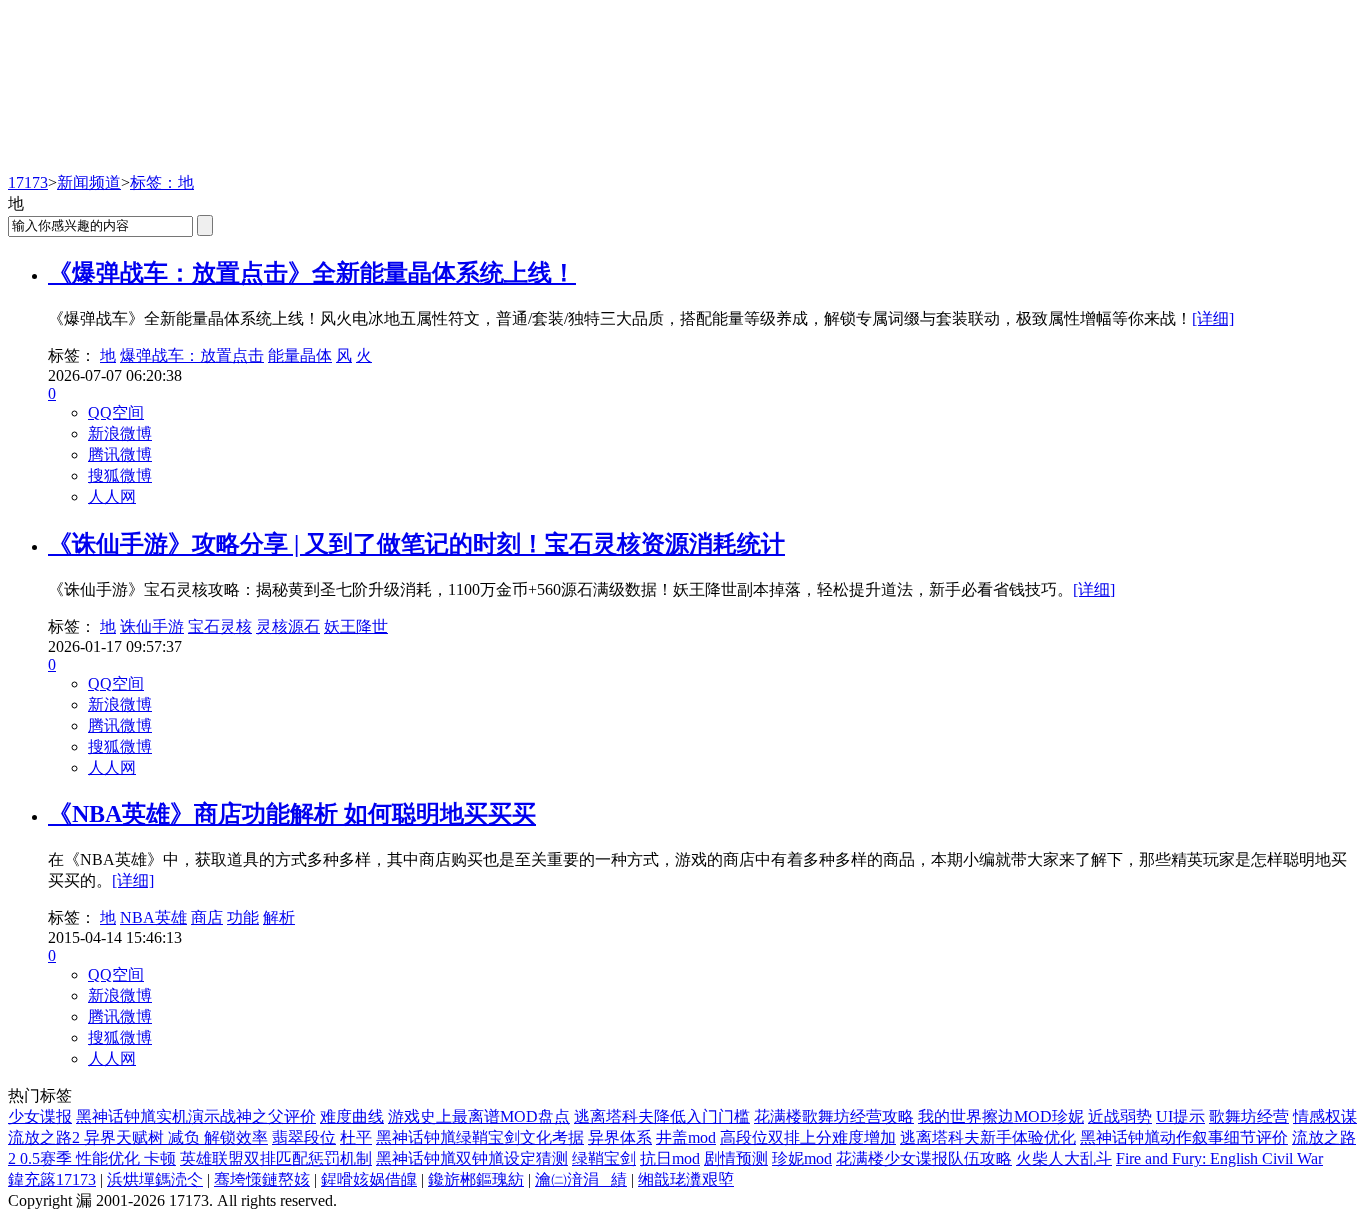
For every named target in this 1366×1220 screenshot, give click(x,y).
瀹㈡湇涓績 (581, 1179)
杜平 (356, 1137)
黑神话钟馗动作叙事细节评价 (1184, 1137)
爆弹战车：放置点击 (192, 355)
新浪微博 (120, 433)
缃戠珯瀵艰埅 (686, 1179)
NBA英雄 (153, 917)
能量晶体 (300, 355)
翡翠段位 (304, 1137)
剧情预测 (736, 1158)
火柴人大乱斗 (1064, 1158)
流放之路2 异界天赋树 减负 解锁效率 (138, 1137)
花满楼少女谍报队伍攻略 (924, 1158)
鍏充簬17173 (52, 1179)
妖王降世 (356, 626)
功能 (243, 917)
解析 (279, 917)
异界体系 (620, 1137)
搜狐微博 (120, 475)
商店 (207, 917)
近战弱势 (1120, 1116)
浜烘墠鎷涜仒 (155, 1179)
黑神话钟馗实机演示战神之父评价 (196, 1116)
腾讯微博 (120, 454)
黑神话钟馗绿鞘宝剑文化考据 (480, 1137)
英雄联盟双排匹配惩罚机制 (276, 1158)
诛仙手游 (152, 626)
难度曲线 (352, 1116)
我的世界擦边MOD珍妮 (1001, 1116)
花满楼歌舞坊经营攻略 (834, 1116)
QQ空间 (116, 412)
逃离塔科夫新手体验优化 (988, 1137)
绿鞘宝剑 (604, 1158)
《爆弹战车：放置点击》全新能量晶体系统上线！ (312, 273)
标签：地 (162, 182)
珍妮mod (802, 1158)
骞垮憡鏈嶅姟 (262, 1179)
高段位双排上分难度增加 (808, 1137)
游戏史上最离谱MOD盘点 (479, 1116)
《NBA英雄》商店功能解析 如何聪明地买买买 (292, 814)
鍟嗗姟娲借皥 (369, 1179)
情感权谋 (1325, 1116)
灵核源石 (288, 626)
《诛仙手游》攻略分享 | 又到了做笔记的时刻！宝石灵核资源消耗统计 (416, 544)
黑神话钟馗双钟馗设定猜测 (472, 1158)
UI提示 (1180, 1116)
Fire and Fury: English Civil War (1219, 1158)
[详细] (1213, 318)
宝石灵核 (220, 626)
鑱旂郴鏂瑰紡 (476, 1179)
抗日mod (670, 1158)
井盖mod (686, 1137)
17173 (28, 182)
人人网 (112, 496)
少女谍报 (40, 1116)
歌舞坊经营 (1249, 1116)
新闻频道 (89, 182)
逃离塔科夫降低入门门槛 (662, 1116)
